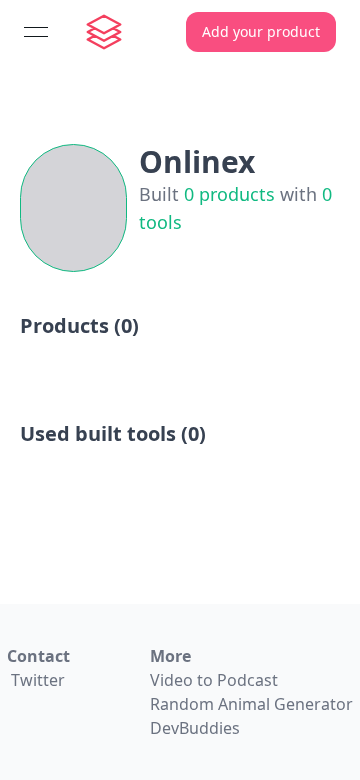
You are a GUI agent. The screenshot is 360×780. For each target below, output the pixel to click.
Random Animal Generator (251, 704)
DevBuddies (195, 728)
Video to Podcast (214, 680)
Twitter (38, 680)
